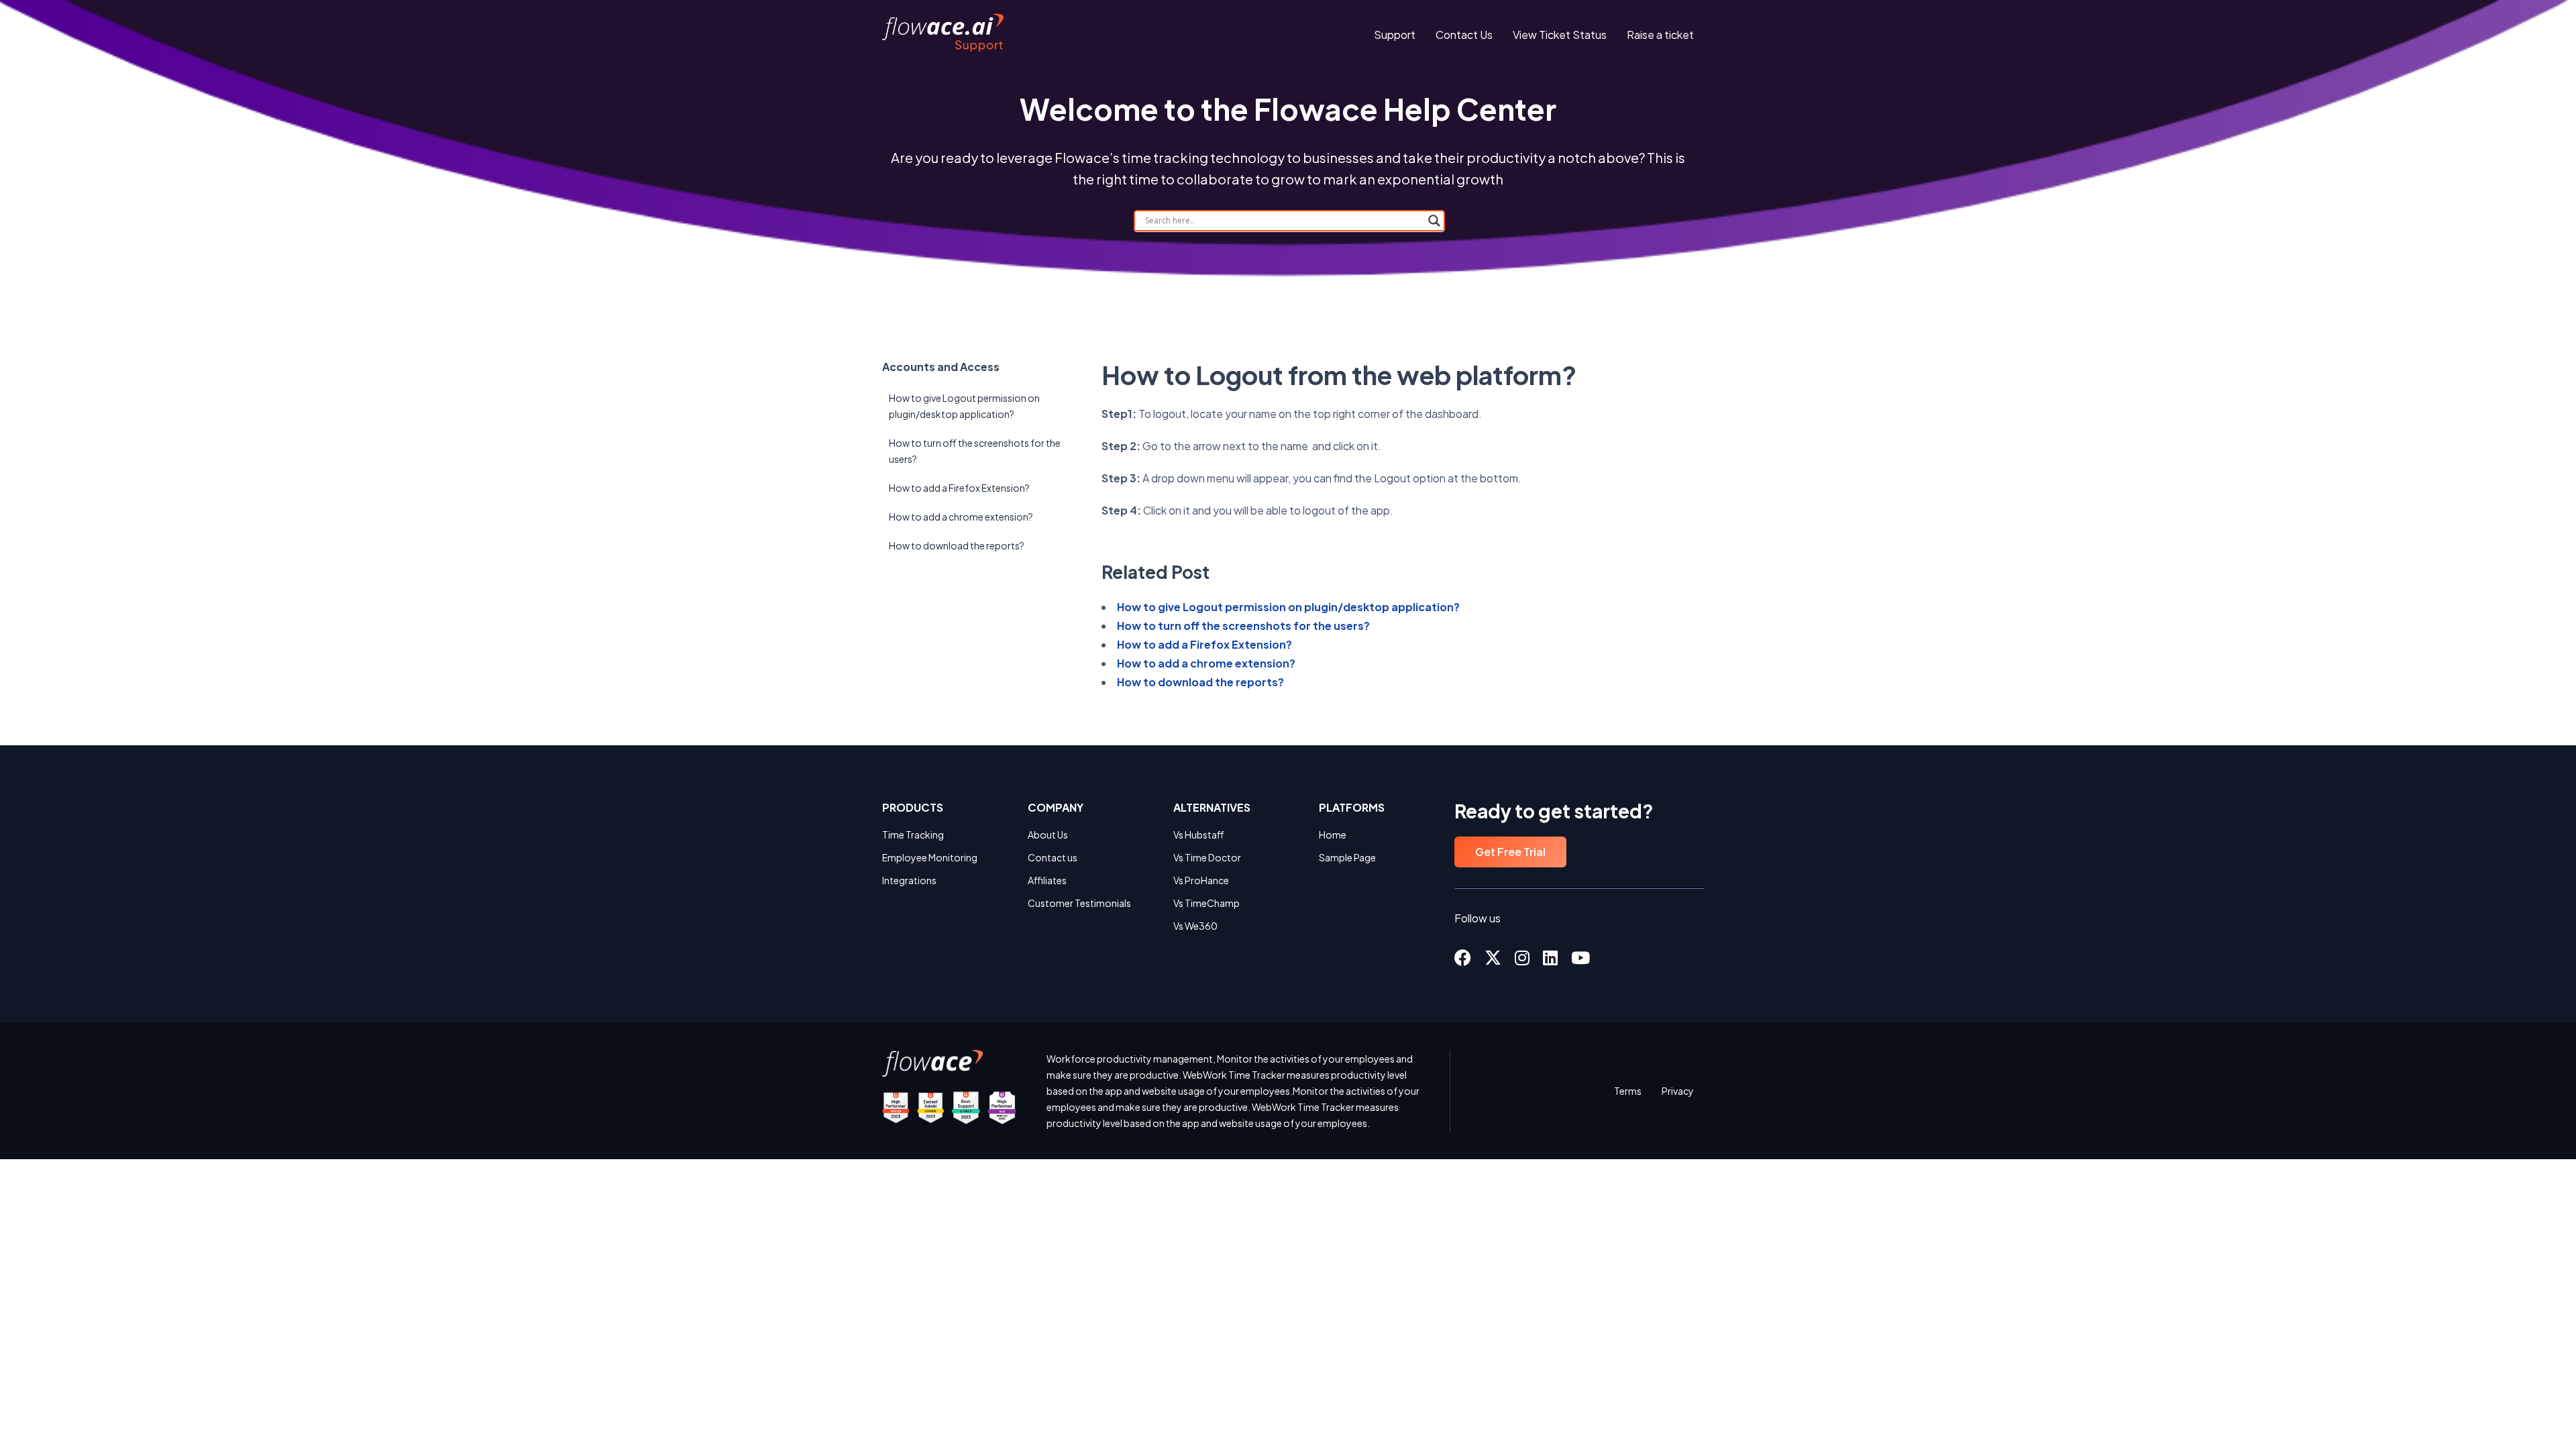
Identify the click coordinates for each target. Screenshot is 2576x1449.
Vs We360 (1195, 926)
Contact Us (1464, 35)
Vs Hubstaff (1199, 835)
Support (1395, 35)
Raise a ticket (1660, 35)
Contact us (1053, 857)
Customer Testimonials (1079, 903)
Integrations (909, 880)
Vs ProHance (1201, 880)
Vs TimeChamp (1206, 903)
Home (1333, 835)
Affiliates (1047, 880)
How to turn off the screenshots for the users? (975, 451)
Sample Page (1347, 857)
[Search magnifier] (1434, 221)
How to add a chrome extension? (961, 517)
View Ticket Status (1560, 35)
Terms (1628, 1091)
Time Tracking (913, 835)
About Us (1048, 835)
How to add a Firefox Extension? (959, 488)
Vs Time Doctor (1207, 857)
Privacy (1678, 1091)
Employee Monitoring (930, 857)
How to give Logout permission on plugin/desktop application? (964, 406)
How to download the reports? (957, 545)
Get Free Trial (1510, 852)
